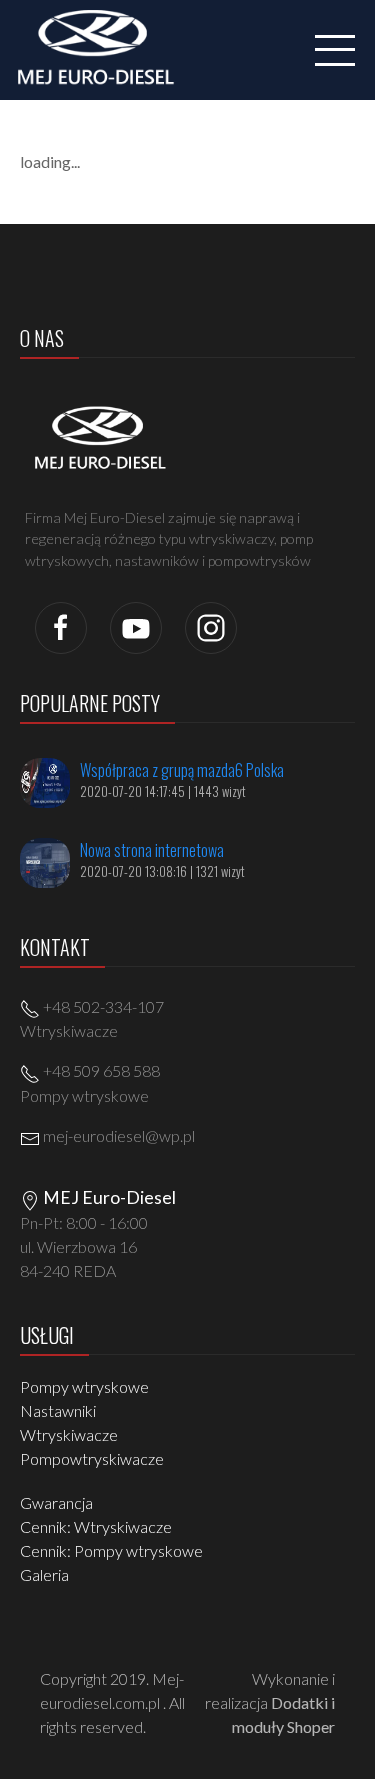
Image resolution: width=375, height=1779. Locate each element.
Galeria (44, 1574)
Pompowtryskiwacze (92, 1458)
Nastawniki (58, 1410)
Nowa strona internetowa (152, 850)
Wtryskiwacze (69, 1434)
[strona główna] (101, 48)
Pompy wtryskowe (84, 1386)
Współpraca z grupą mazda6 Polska (182, 770)
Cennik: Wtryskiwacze (96, 1526)
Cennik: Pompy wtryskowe (111, 1550)
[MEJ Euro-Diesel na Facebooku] (61, 625)
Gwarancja (56, 1502)
